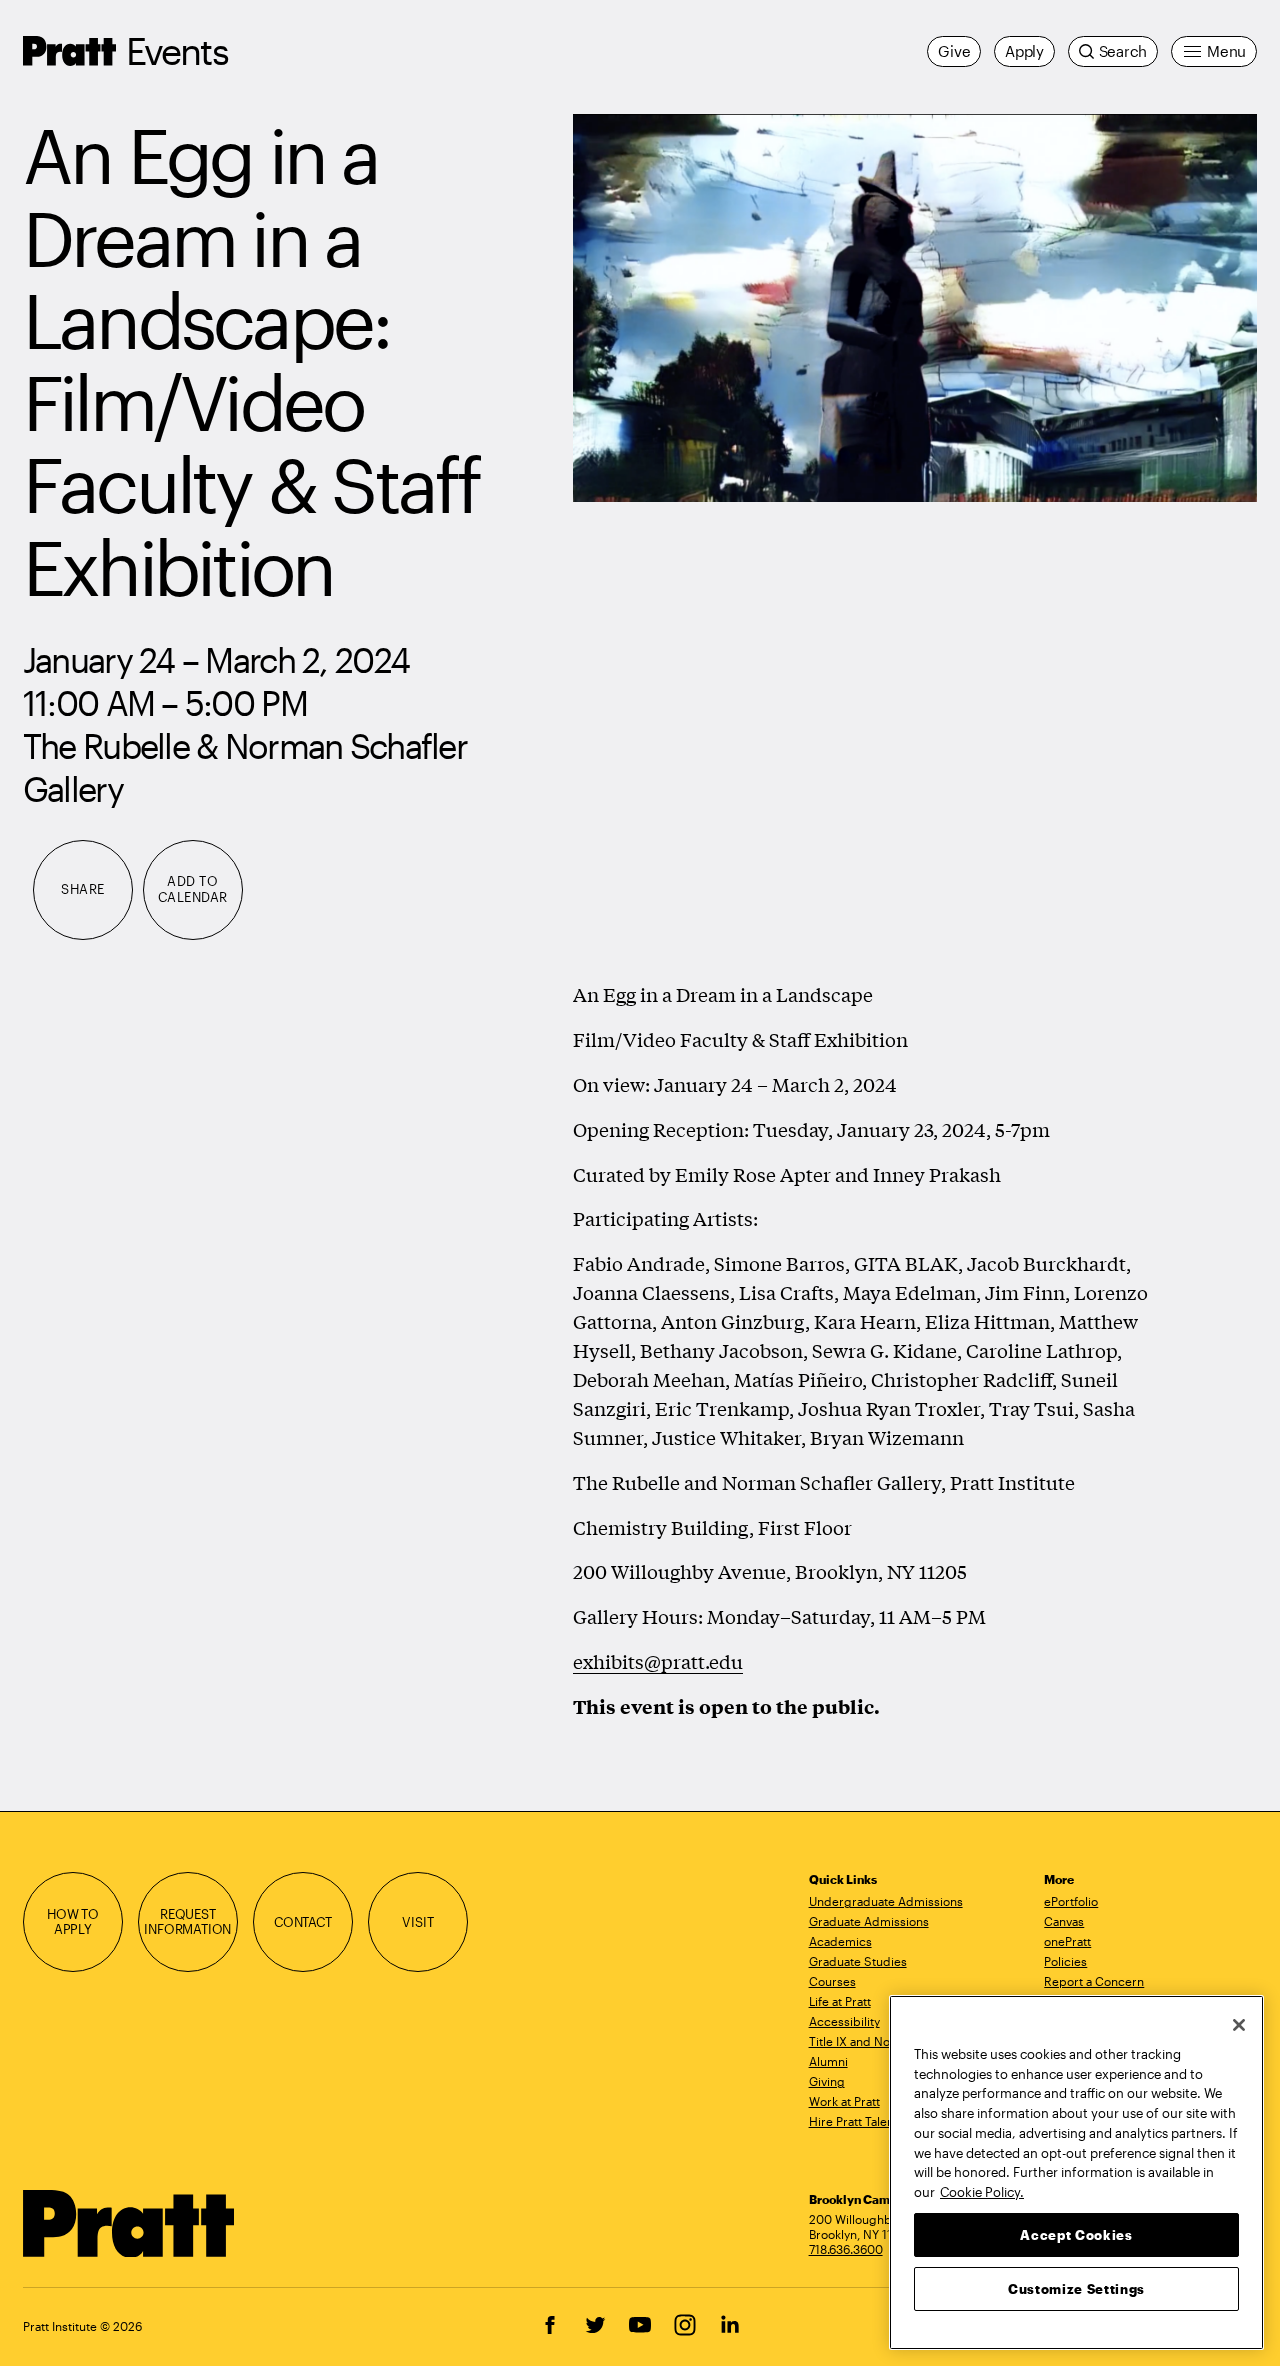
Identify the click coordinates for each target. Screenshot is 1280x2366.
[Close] (1239, 2025)
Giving (827, 2081)
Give (954, 51)
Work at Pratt (844, 2101)
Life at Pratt (840, 2001)
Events (177, 50)
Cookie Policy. (982, 2191)
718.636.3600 (846, 2249)
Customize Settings (1076, 2288)
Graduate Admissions (869, 1921)
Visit (417, 1922)
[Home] (129, 2224)
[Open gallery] (915, 308)
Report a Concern (1094, 1981)
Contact (303, 1922)
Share (83, 889)
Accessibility (844, 2021)
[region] (1076, 2172)
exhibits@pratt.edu (658, 1661)
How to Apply (73, 1922)
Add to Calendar (193, 889)
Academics (840, 1941)
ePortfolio (1071, 1901)
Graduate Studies (858, 1961)
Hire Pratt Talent (853, 2121)
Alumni (828, 2061)
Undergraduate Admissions (886, 1901)
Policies (1065, 1961)
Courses (832, 1981)
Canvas (1064, 1921)
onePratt (1067, 1941)
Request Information (187, 1922)
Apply (1024, 51)
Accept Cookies (1076, 2234)
